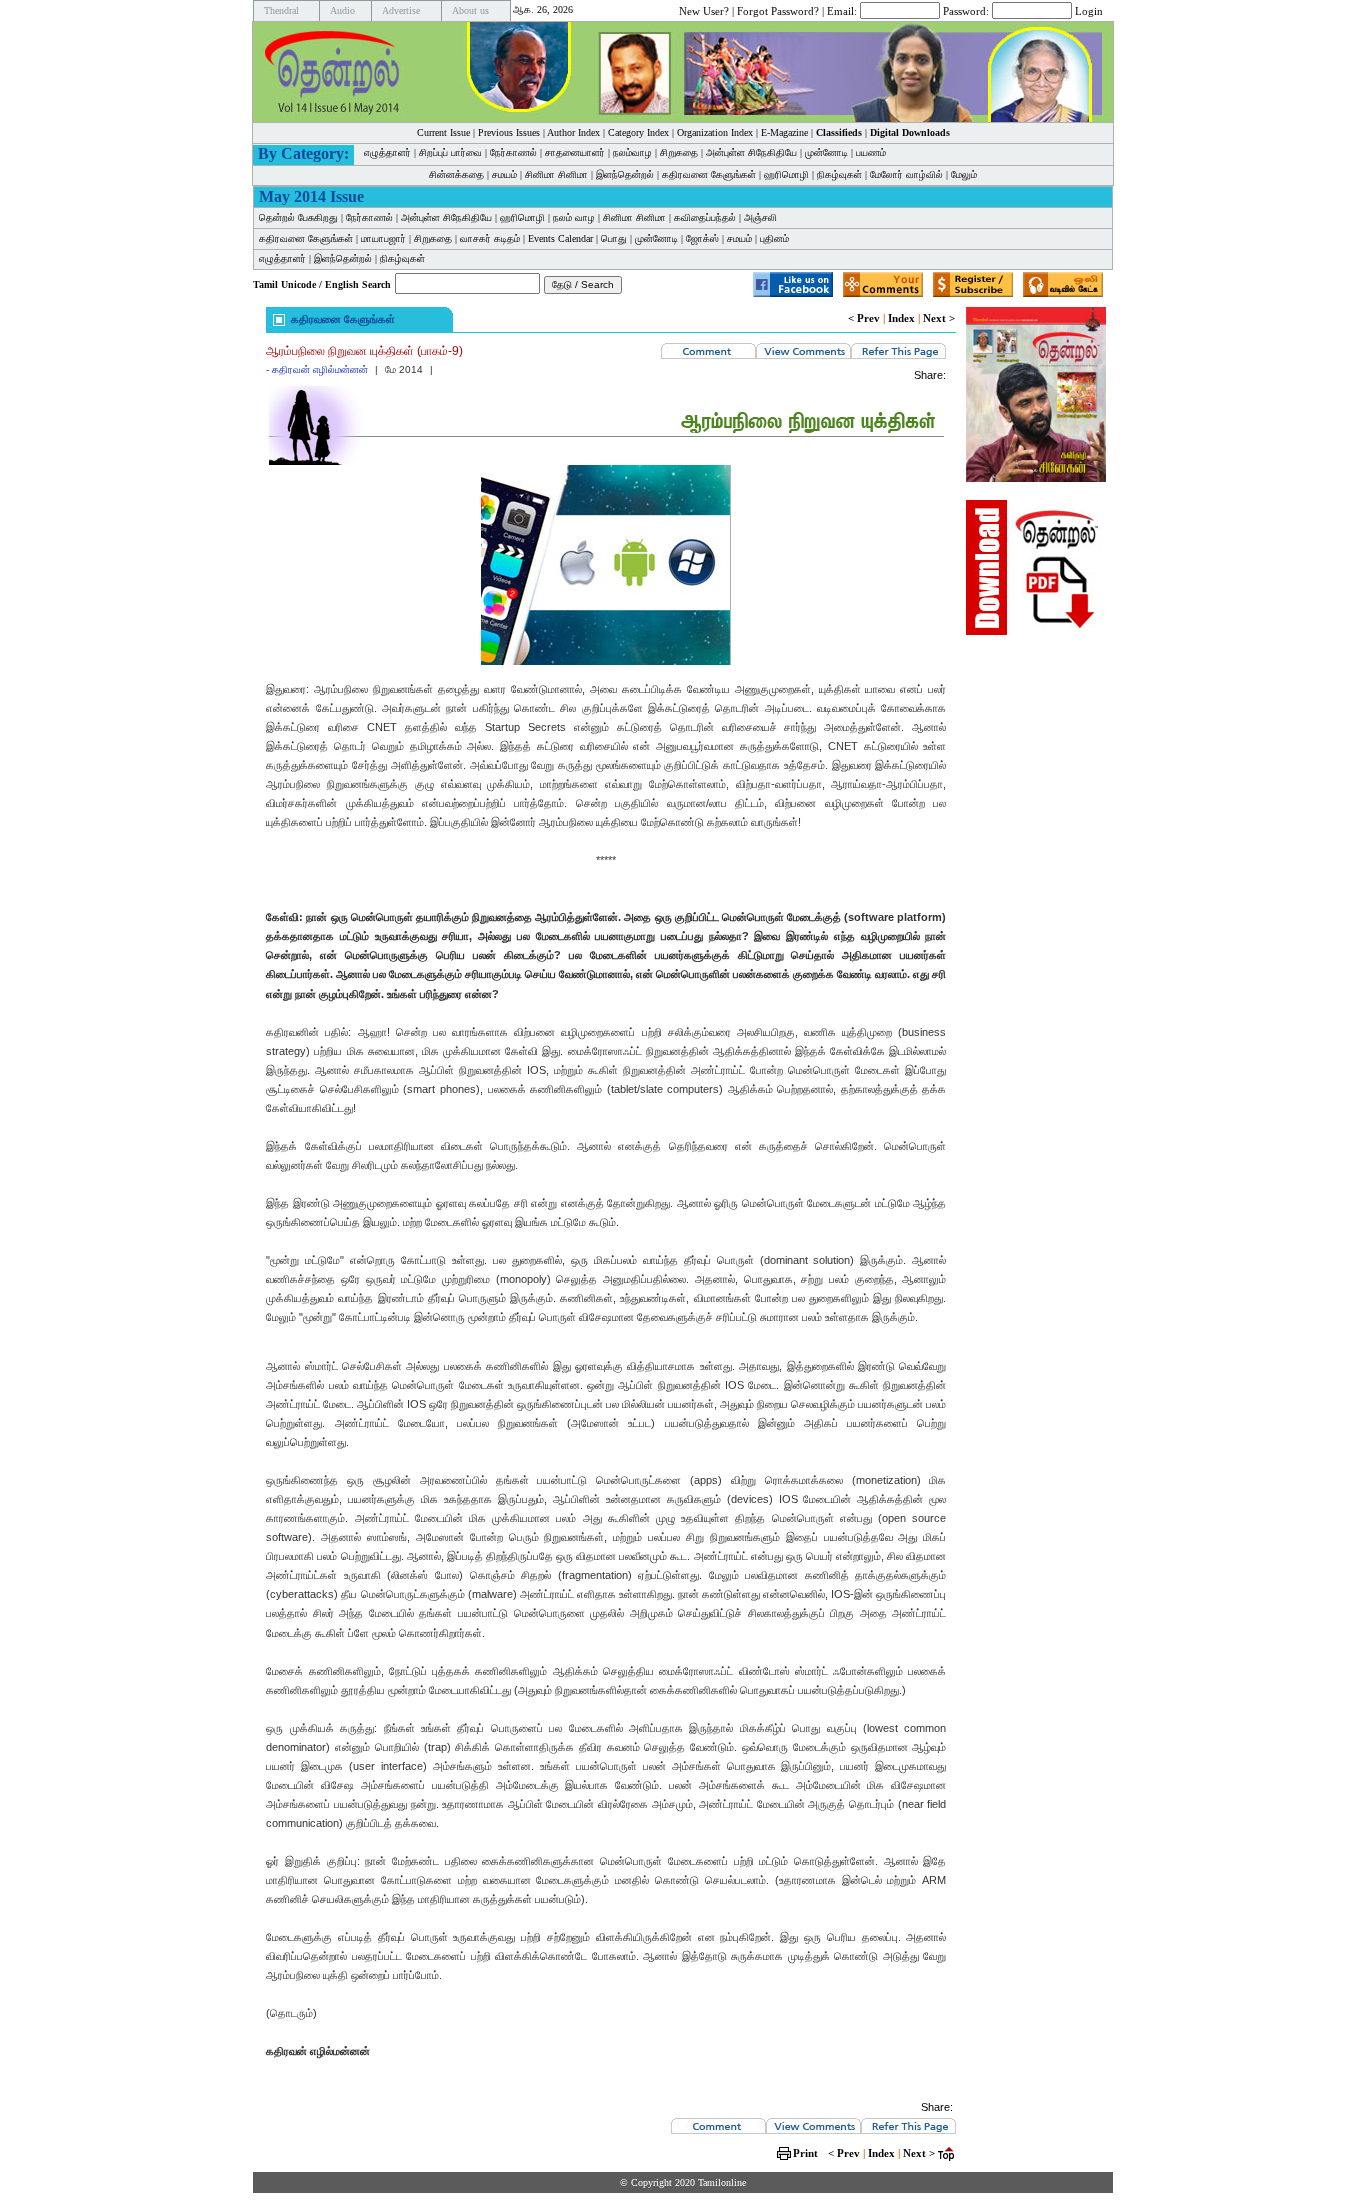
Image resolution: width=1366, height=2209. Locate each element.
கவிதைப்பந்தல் (705, 217)
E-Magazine (784, 132)
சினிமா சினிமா (556, 174)
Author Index (573, 132)
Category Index (638, 132)
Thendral (281, 10)
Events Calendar (560, 238)
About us (470, 10)
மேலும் (964, 174)
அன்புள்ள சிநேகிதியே (751, 152)
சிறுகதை (679, 152)
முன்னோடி (826, 152)
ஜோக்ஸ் (702, 238)
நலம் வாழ (574, 217)
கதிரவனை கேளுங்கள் (709, 174)
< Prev (864, 318)
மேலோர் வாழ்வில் (906, 174)
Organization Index (715, 132)
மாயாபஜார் (383, 238)
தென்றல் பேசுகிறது (298, 217)
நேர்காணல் (513, 152)
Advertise (401, 10)
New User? (704, 10)
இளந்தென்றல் (625, 174)
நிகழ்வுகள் (839, 174)
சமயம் (504, 174)
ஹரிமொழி (786, 174)
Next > (939, 318)
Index (901, 318)
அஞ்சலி (760, 217)
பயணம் (871, 152)
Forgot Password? (778, 10)
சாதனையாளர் (575, 152)
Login (1089, 10)
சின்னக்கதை (456, 174)
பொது (614, 238)
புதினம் (774, 238)
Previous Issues (509, 132)
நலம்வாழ (632, 152)
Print (805, 2153)
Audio (342, 10)
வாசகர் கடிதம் (490, 238)
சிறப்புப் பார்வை (450, 152)
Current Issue (443, 132)
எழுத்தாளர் (387, 152)
